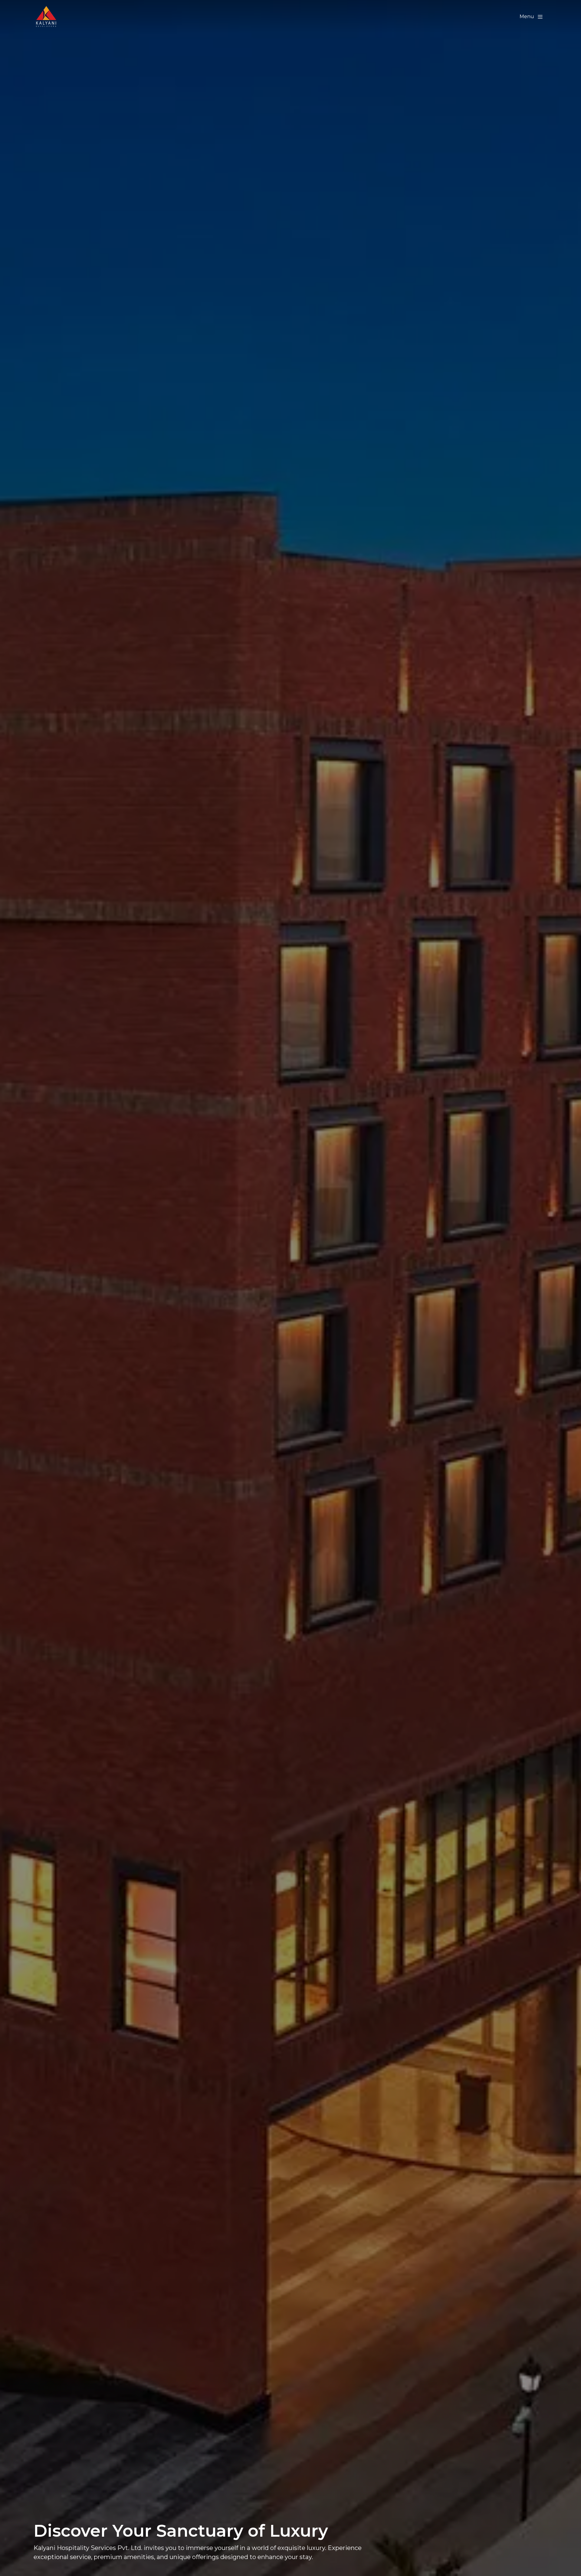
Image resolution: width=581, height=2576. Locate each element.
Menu (527, 16)
